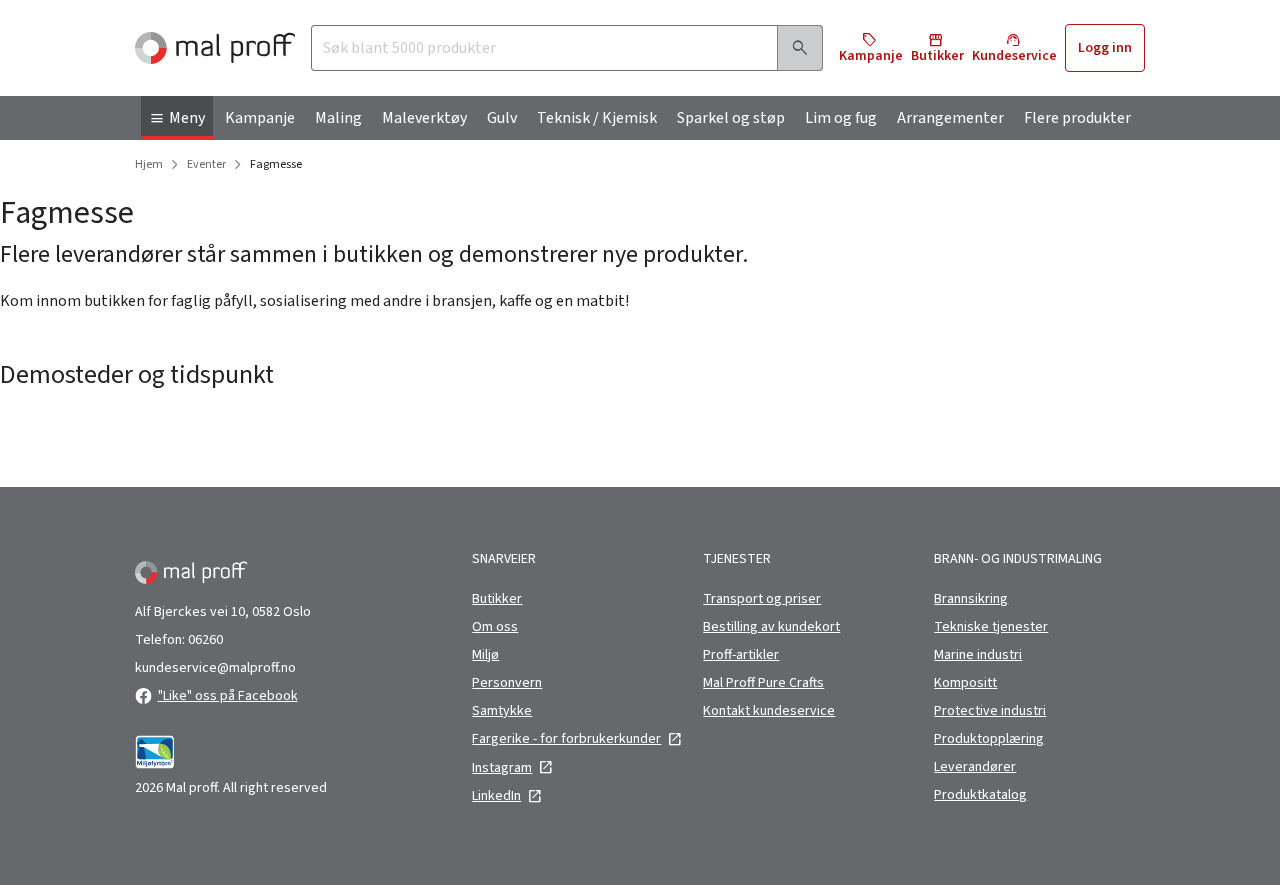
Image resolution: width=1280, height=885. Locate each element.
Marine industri (978, 655)
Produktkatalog (980, 795)
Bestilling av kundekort (771, 627)
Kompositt (965, 683)
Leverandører (975, 767)
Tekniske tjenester (991, 627)
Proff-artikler (741, 655)
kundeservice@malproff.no (215, 668)
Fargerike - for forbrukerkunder (566, 739)
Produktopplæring (989, 739)
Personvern (507, 683)
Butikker (497, 599)
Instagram (502, 768)
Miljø (485, 655)
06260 (205, 640)
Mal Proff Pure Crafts (763, 683)
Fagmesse (276, 165)
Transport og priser (762, 599)
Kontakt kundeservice (769, 711)
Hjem (149, 165)
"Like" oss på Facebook (228, 696)
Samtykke (502, 711)
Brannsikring (971, 599)
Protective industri (990, 711)
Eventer (206, 165)
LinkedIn (496, 796)
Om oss (495, 627)
